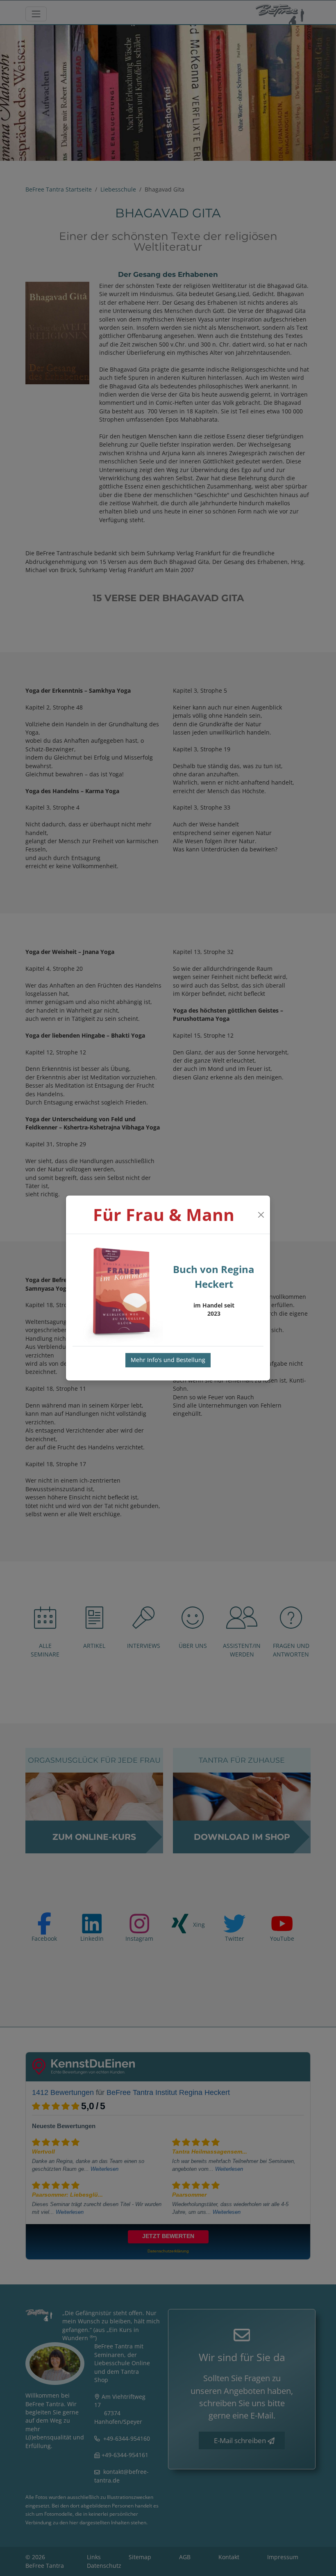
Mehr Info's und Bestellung (168, 1360)
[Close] (261, 1215)
